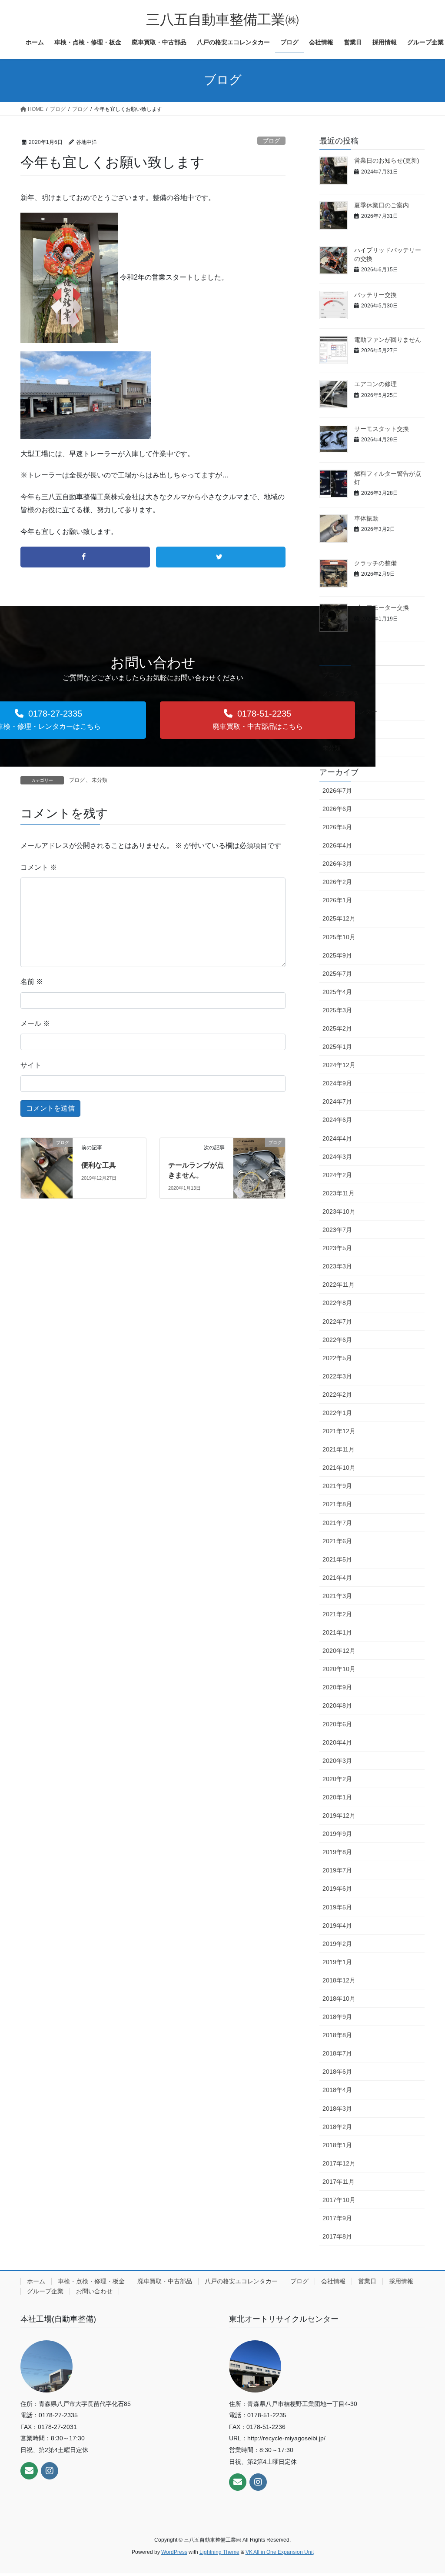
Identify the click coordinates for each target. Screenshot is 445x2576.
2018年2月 (337, 2127)
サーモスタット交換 (382, 429)
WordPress (174, 2552)
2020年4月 (337, 1742)
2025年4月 (337, 992)
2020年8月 (337, 1705)
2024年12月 (339, 1065)
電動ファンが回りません (388, 340)
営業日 (367, 2281)
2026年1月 (337, 900)
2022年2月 (337, 1395)
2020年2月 (337, 1779)
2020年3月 (337, 1761)
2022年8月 (337, 1303)
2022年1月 (337, 1413)
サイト (31, 1065)
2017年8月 (337, 2236)
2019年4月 (337, 1925)
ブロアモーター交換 (382, 607)
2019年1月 (337, 1962)
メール (35, 1023)
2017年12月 (339, 2163)
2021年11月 (339, 1449)
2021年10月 (339, 1468)
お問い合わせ (94, 2291)
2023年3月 (337, 1266)
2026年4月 (337, 845)
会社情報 (333, 2281)
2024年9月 (337, 1083)
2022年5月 (337, 1358)
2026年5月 (337, 827)
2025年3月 (337, 1010)
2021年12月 (339, 1431)
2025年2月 (337, 1028)
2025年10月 (339, 937)
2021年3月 (337, 1596)
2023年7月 (337, 1230)
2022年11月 (339, 1285)
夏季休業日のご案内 (382, 205)
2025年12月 (339, 918)
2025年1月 (337, 1047)
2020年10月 (339, 1669)
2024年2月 (337, 1175)
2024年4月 (337, 1138)
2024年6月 (337, 1120)
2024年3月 (337, 1157)
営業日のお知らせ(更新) (387, 160)
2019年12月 (339, 1815)
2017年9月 (337, 2218)
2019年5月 (337, 1907)
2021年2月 (337, 1614)
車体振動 (366, 518)
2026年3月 (337, 864)
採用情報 (401, 2281)
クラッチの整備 (375, 563)
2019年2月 (337, 1944)
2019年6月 (337, 1889)
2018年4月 (337, 2090)
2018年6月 (337, 2072)
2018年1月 (337, 2145)
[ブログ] (47, 1157)
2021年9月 (337, 1486)
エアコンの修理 (375, 384)
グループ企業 (45, 2291)
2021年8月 (337, 1504)
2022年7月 (337, 1321)
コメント (39, 867)
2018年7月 (337, 2053)
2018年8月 (337, 2035)
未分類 (100, 780)
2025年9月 (337, 955)
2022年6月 (337, 1340)
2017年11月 (339, 2182)
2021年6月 (337, 1541)
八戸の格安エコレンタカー (241, 2281)
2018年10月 (339, 1999)
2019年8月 (337, 1852)
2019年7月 (337, 1870)
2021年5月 (337, 1559)
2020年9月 (337, 1687)
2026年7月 (337, 791)
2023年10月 (339, 1211)
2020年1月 (337, 1797)
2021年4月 (337, 1578)
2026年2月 (337, 882)
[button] (257, 720)
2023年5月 (337, 1248)
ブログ (271, 141)
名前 (32, 982)
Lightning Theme (219, 2552)
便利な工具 (99, 1165)
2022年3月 (337, 1376)
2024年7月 (337, 1101)
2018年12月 (339, 1980)
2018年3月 (337, 2109)
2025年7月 (337, 974)
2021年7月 (337, 1523)
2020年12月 (339, 1651)
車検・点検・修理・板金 (91, 2281)
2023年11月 (339, 1193)
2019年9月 (337, 1834)
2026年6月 (337, 809)
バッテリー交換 (375, 295)
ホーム (36, 2281)
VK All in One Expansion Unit (280, 2552)
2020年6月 (337, 1724)
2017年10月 (339, 2200)
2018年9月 (337, 2017)
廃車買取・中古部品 (165, 2281)
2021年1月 (337, 1632)
